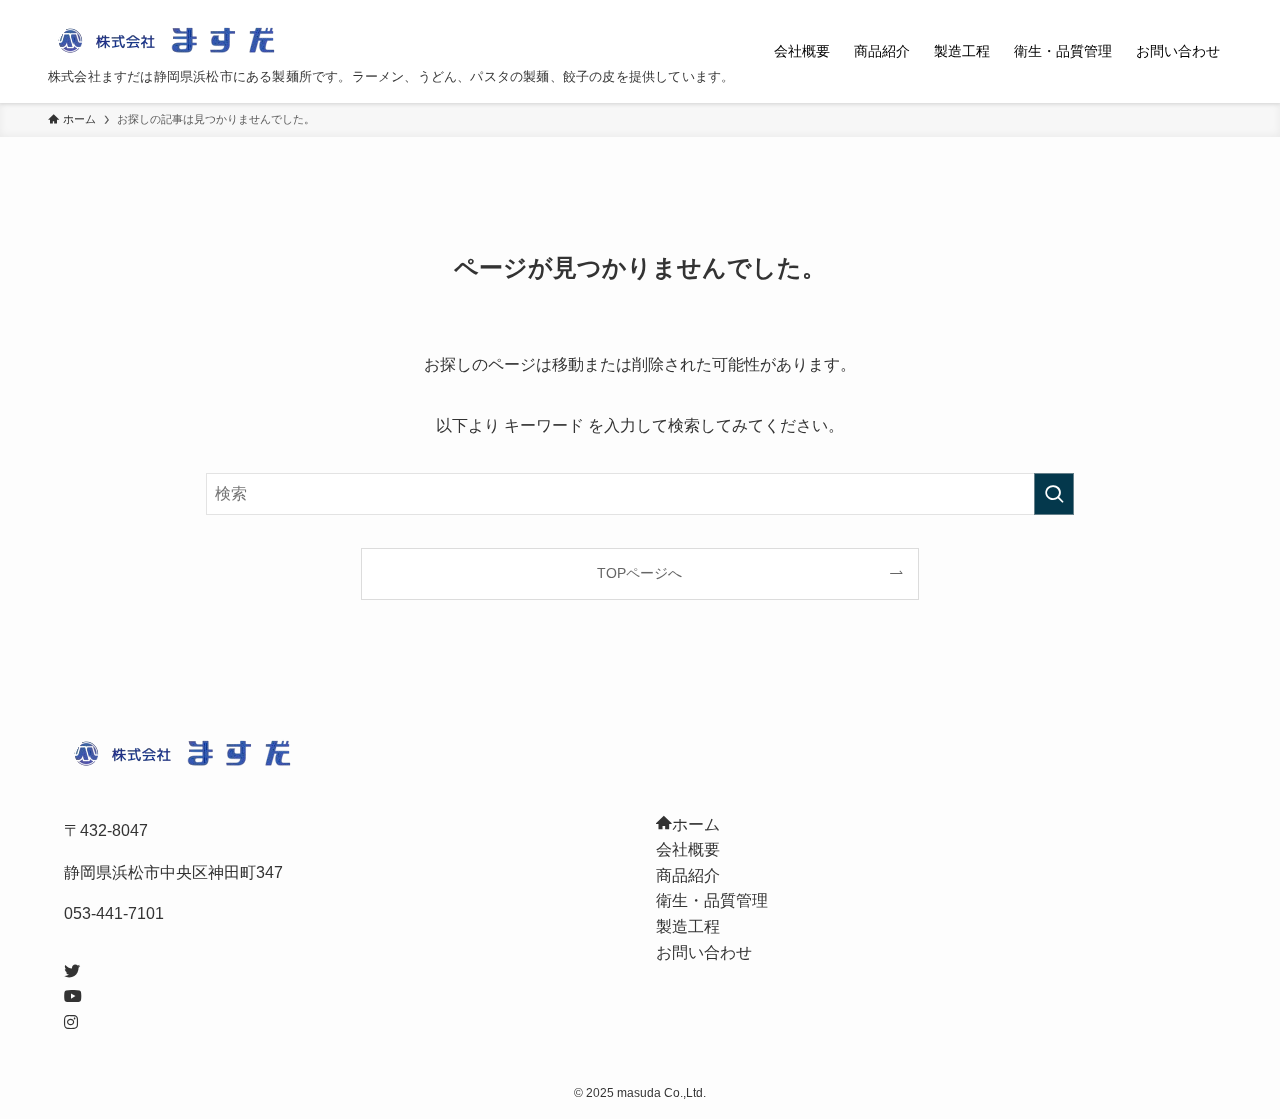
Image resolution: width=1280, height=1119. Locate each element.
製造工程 (688, 926)
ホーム (696, 824)
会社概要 (688, 849)
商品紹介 (688, 875)
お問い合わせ (704, 952)
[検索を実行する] (1054, 494)
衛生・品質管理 (712, 900)
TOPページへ (639, 573)
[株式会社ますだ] (173, 41)
